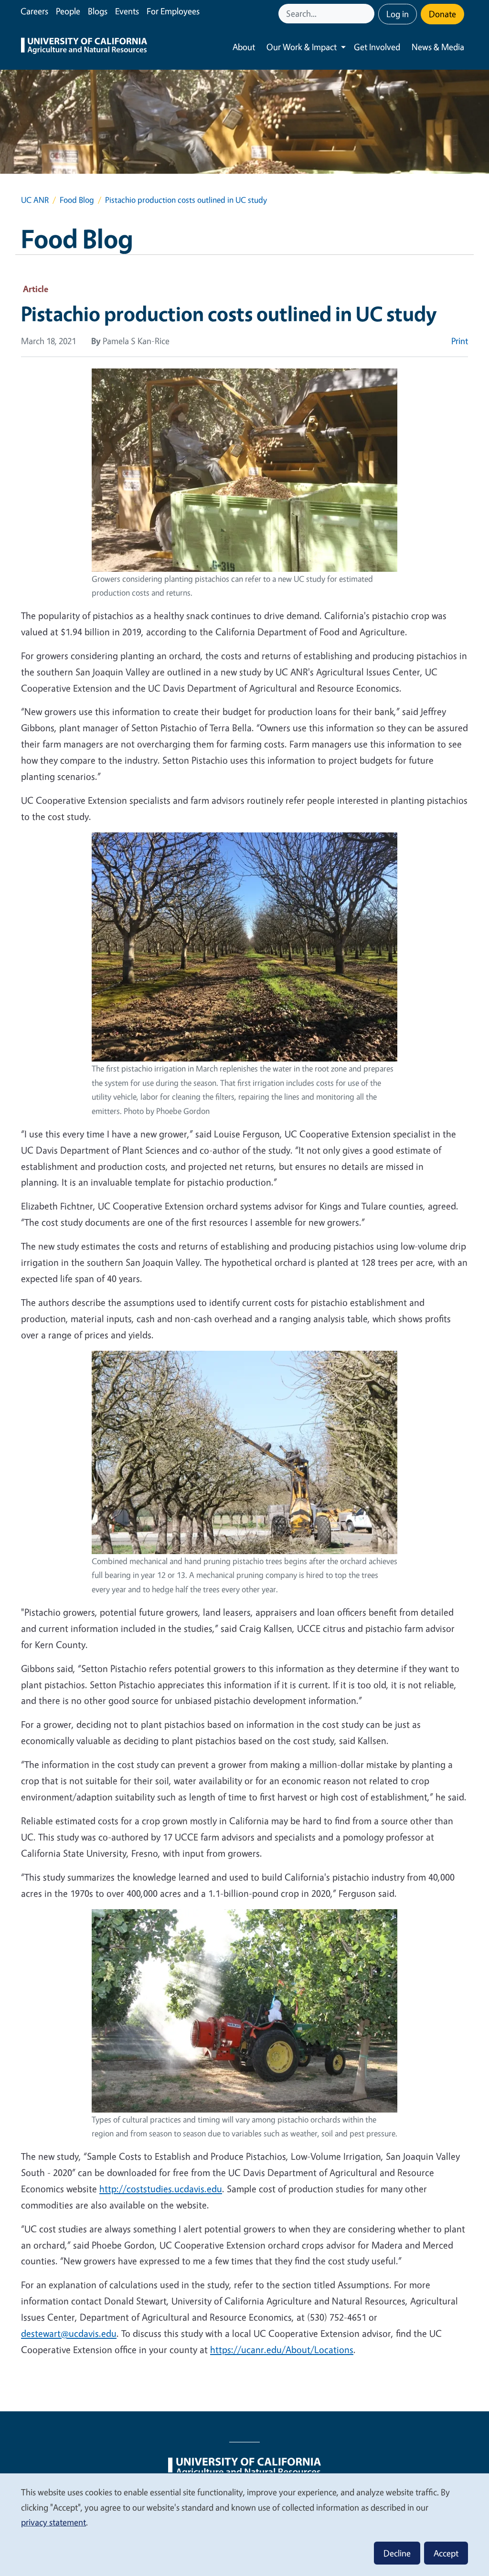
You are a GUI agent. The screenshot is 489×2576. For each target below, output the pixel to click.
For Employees (173, 11)
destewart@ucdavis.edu (69, 2333)
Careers (34, 11)
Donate (442, 14)
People (68, 11)
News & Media (438, 47)
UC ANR (35, 200)
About (244, 47)
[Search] (368, 14)
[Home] (84, 47)
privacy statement (53, 2522)
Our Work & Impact (302, 47)
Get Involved (377, 47)
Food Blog (77, 200)
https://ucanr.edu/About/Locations (282, 2350)
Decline (397, 2553)
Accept (446, 2553)
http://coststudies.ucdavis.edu (161, 2189)
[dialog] (244, 2524)
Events (127, 11)
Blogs (98, 11)
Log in (398, 14)
